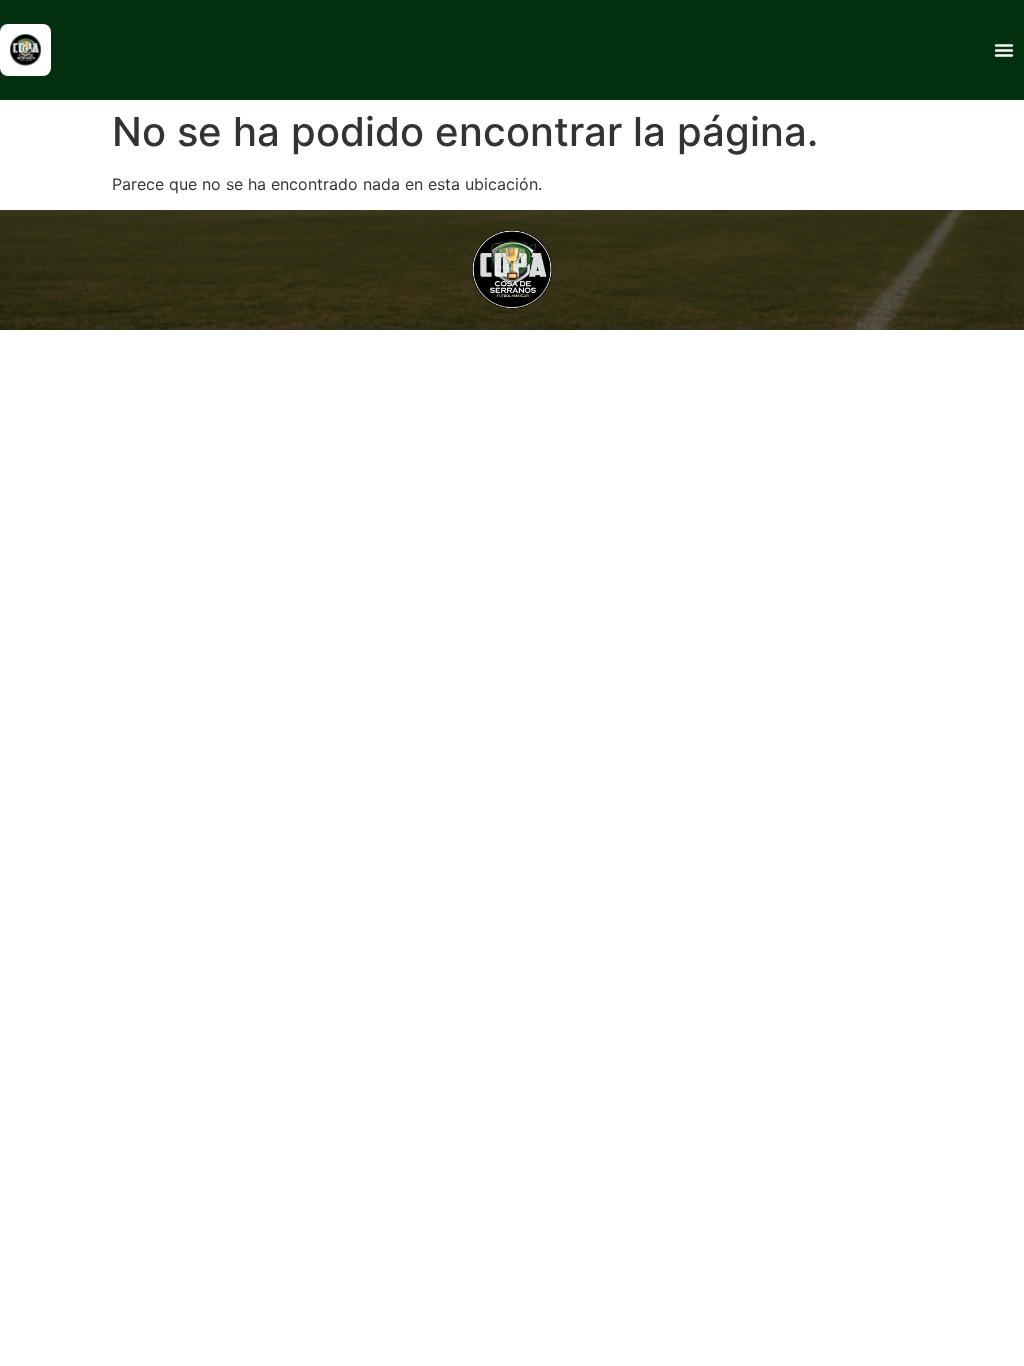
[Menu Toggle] (1004, 50)
